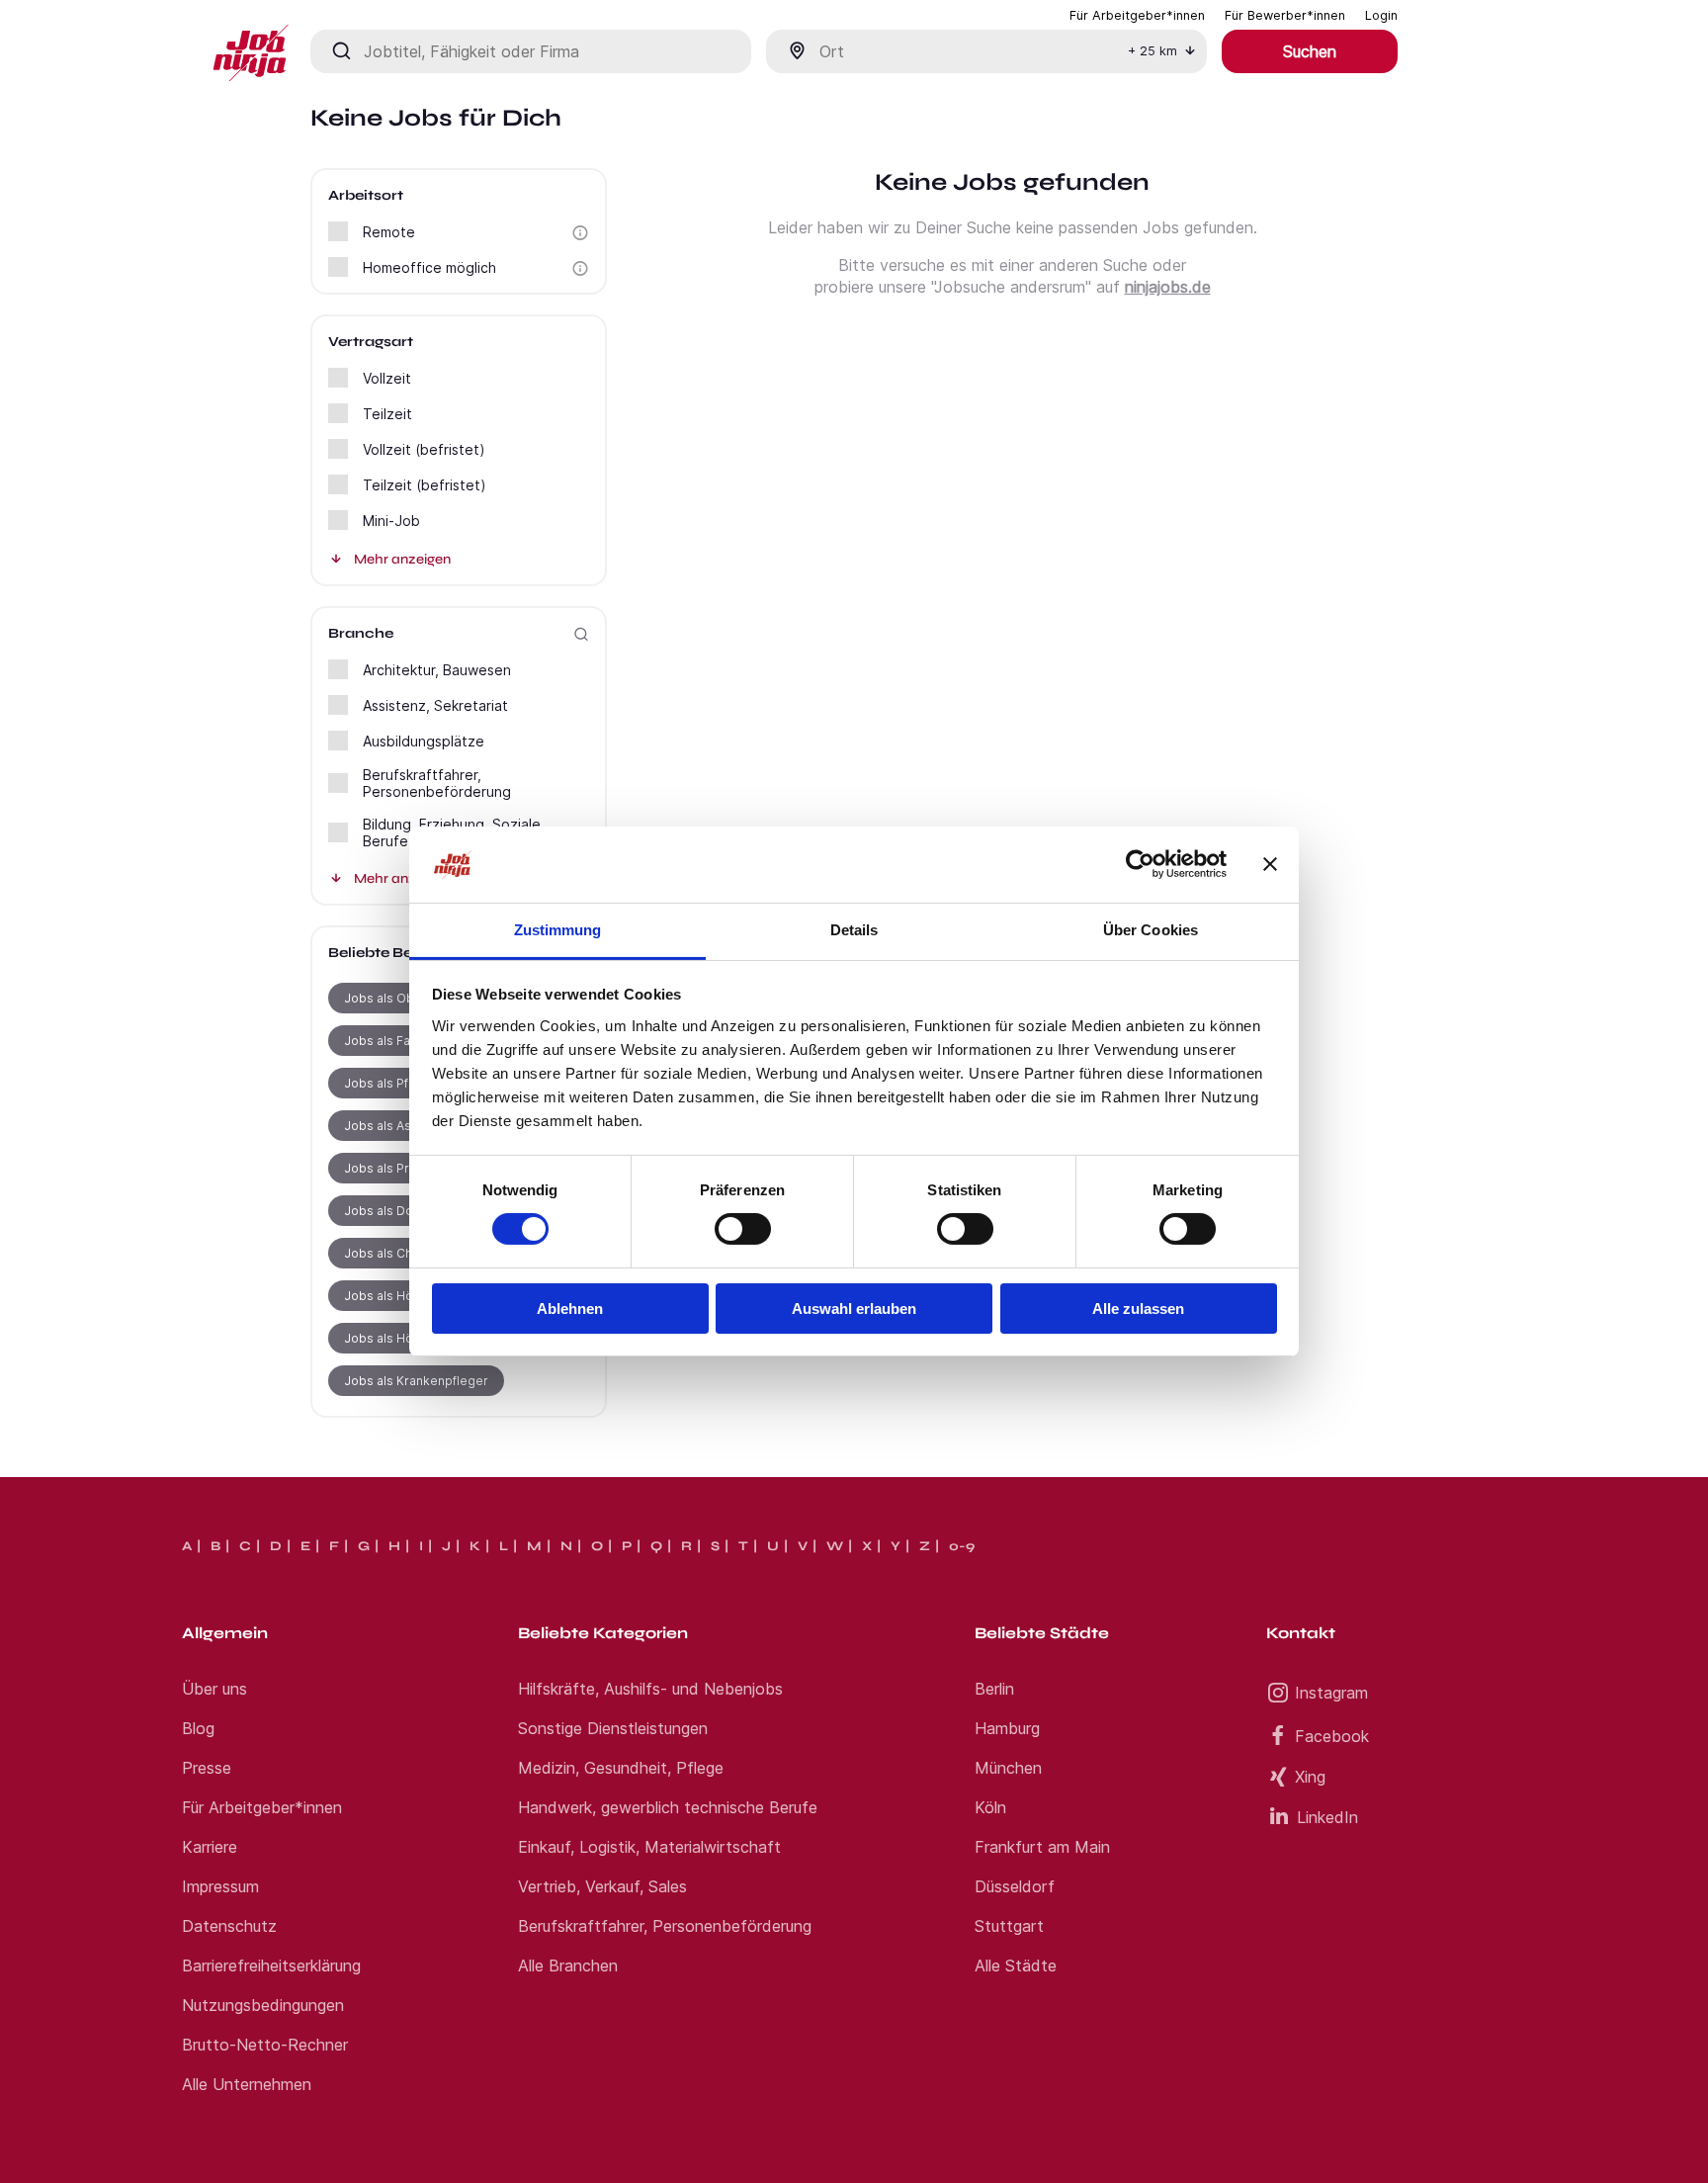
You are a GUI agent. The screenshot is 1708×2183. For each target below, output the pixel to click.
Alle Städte (1016, 1965)
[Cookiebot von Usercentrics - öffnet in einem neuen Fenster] (1140, 864)
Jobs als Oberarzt (397, 998)
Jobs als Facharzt (395, 1041)
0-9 (962, 1546)
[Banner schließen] (1270, 864)
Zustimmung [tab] (558, 930)
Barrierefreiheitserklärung (271, 1965)
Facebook (1332, 1736)
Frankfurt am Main (1042, 1847)
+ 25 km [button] (1153, 51)
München (1008, 1768)
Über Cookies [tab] (1151, 930)
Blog (198, 1728)
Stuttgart (1009, 1926)
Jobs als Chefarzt (395, 1253)
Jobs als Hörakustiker (408, 1338)
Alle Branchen (568, 1965)
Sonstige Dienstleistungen (613, 1728)
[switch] (743, 1229)
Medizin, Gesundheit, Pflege (621, 1768)
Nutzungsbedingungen (263, 2005)
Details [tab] (854, 930)
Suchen (1310, 51)
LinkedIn (1327, 1817)
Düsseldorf (1015, 1886)
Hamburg (1007, 1728)
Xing (1310, 1777)
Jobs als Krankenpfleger (416, 1381)
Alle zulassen (1138, 1309)
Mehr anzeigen (402, 559)
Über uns (214, 1689)
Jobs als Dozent (391, 1211)
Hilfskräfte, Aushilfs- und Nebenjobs (650, 1689)
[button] (580, 233)
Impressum (220, 1886)
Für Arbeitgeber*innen (262, 1807)
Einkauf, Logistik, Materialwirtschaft (649, 1847)
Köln (990, 1807)
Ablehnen (570, 1309)
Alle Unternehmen (247, 2084)
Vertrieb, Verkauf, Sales (602, 1886)
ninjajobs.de (1168, 287)
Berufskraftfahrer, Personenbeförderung (665, 1926)
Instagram (1331, 1693)
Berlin (994, 1689)
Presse (207, 1768)
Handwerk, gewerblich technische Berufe (668, 1807)
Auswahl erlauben (854, 1309)
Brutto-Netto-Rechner (265, 2045)
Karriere (210, 1847)
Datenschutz (229, 1926)
